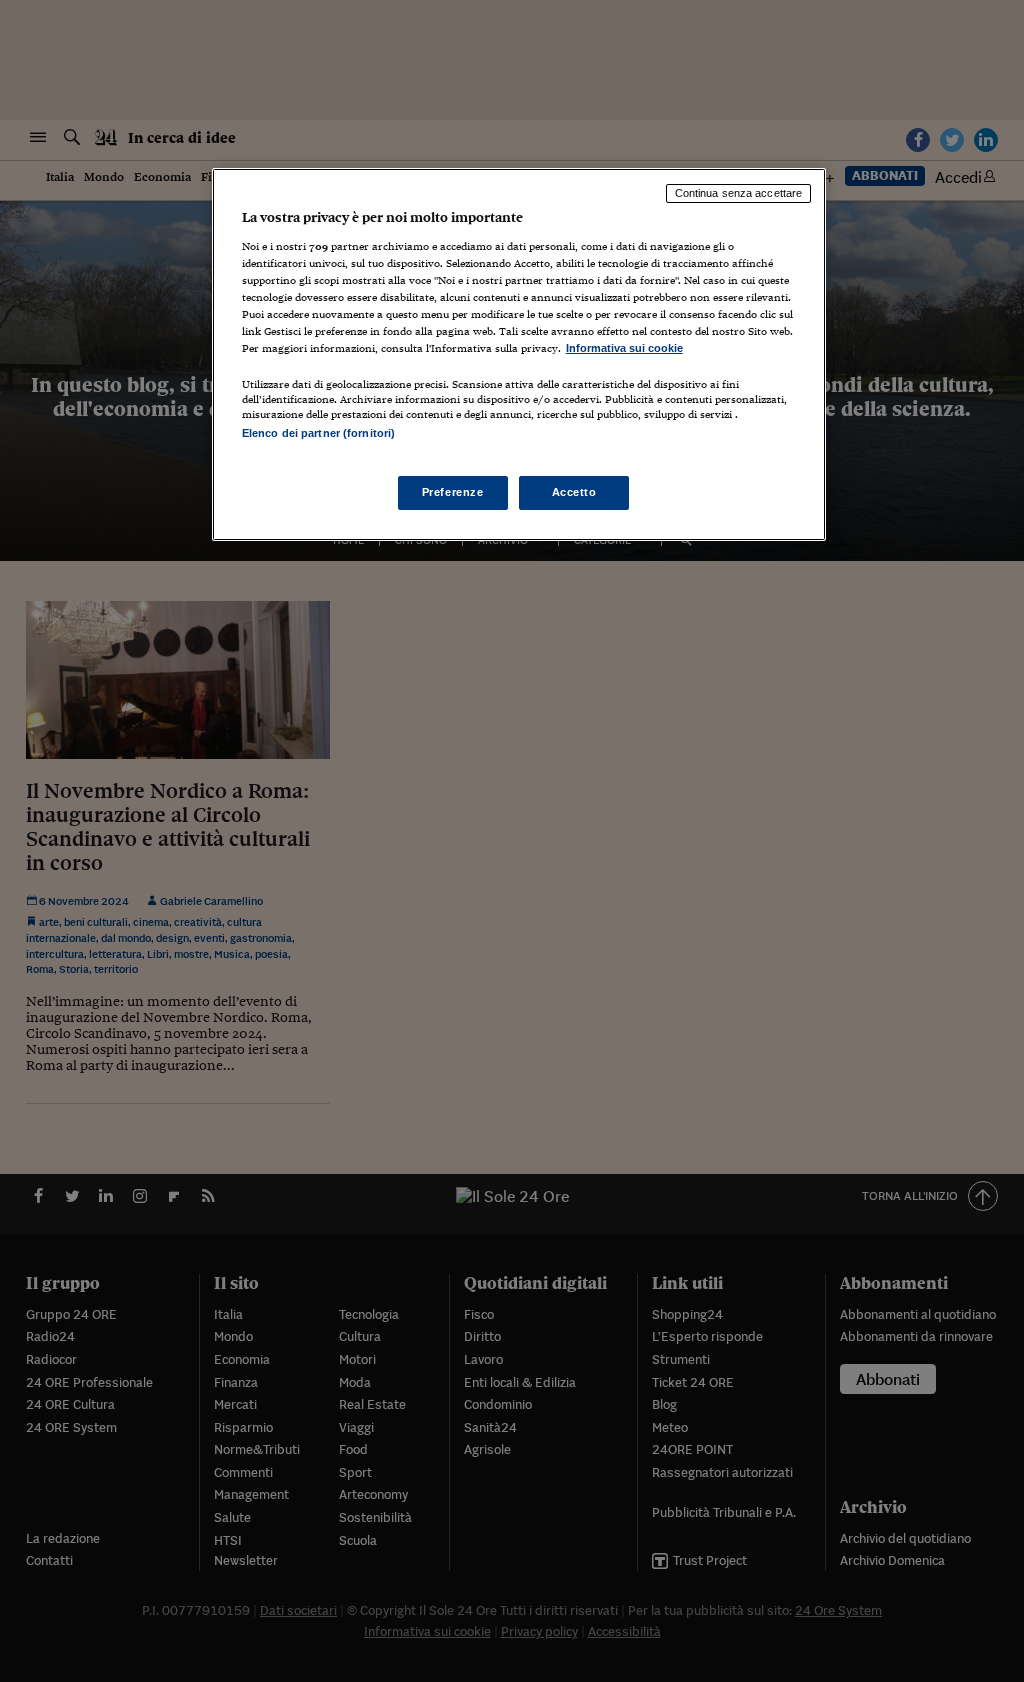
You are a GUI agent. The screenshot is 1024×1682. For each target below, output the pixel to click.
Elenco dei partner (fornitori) (318, 433)
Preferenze (453, 492)
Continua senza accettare (739, 193)
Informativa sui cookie (624, 348)
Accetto (574, 492)
